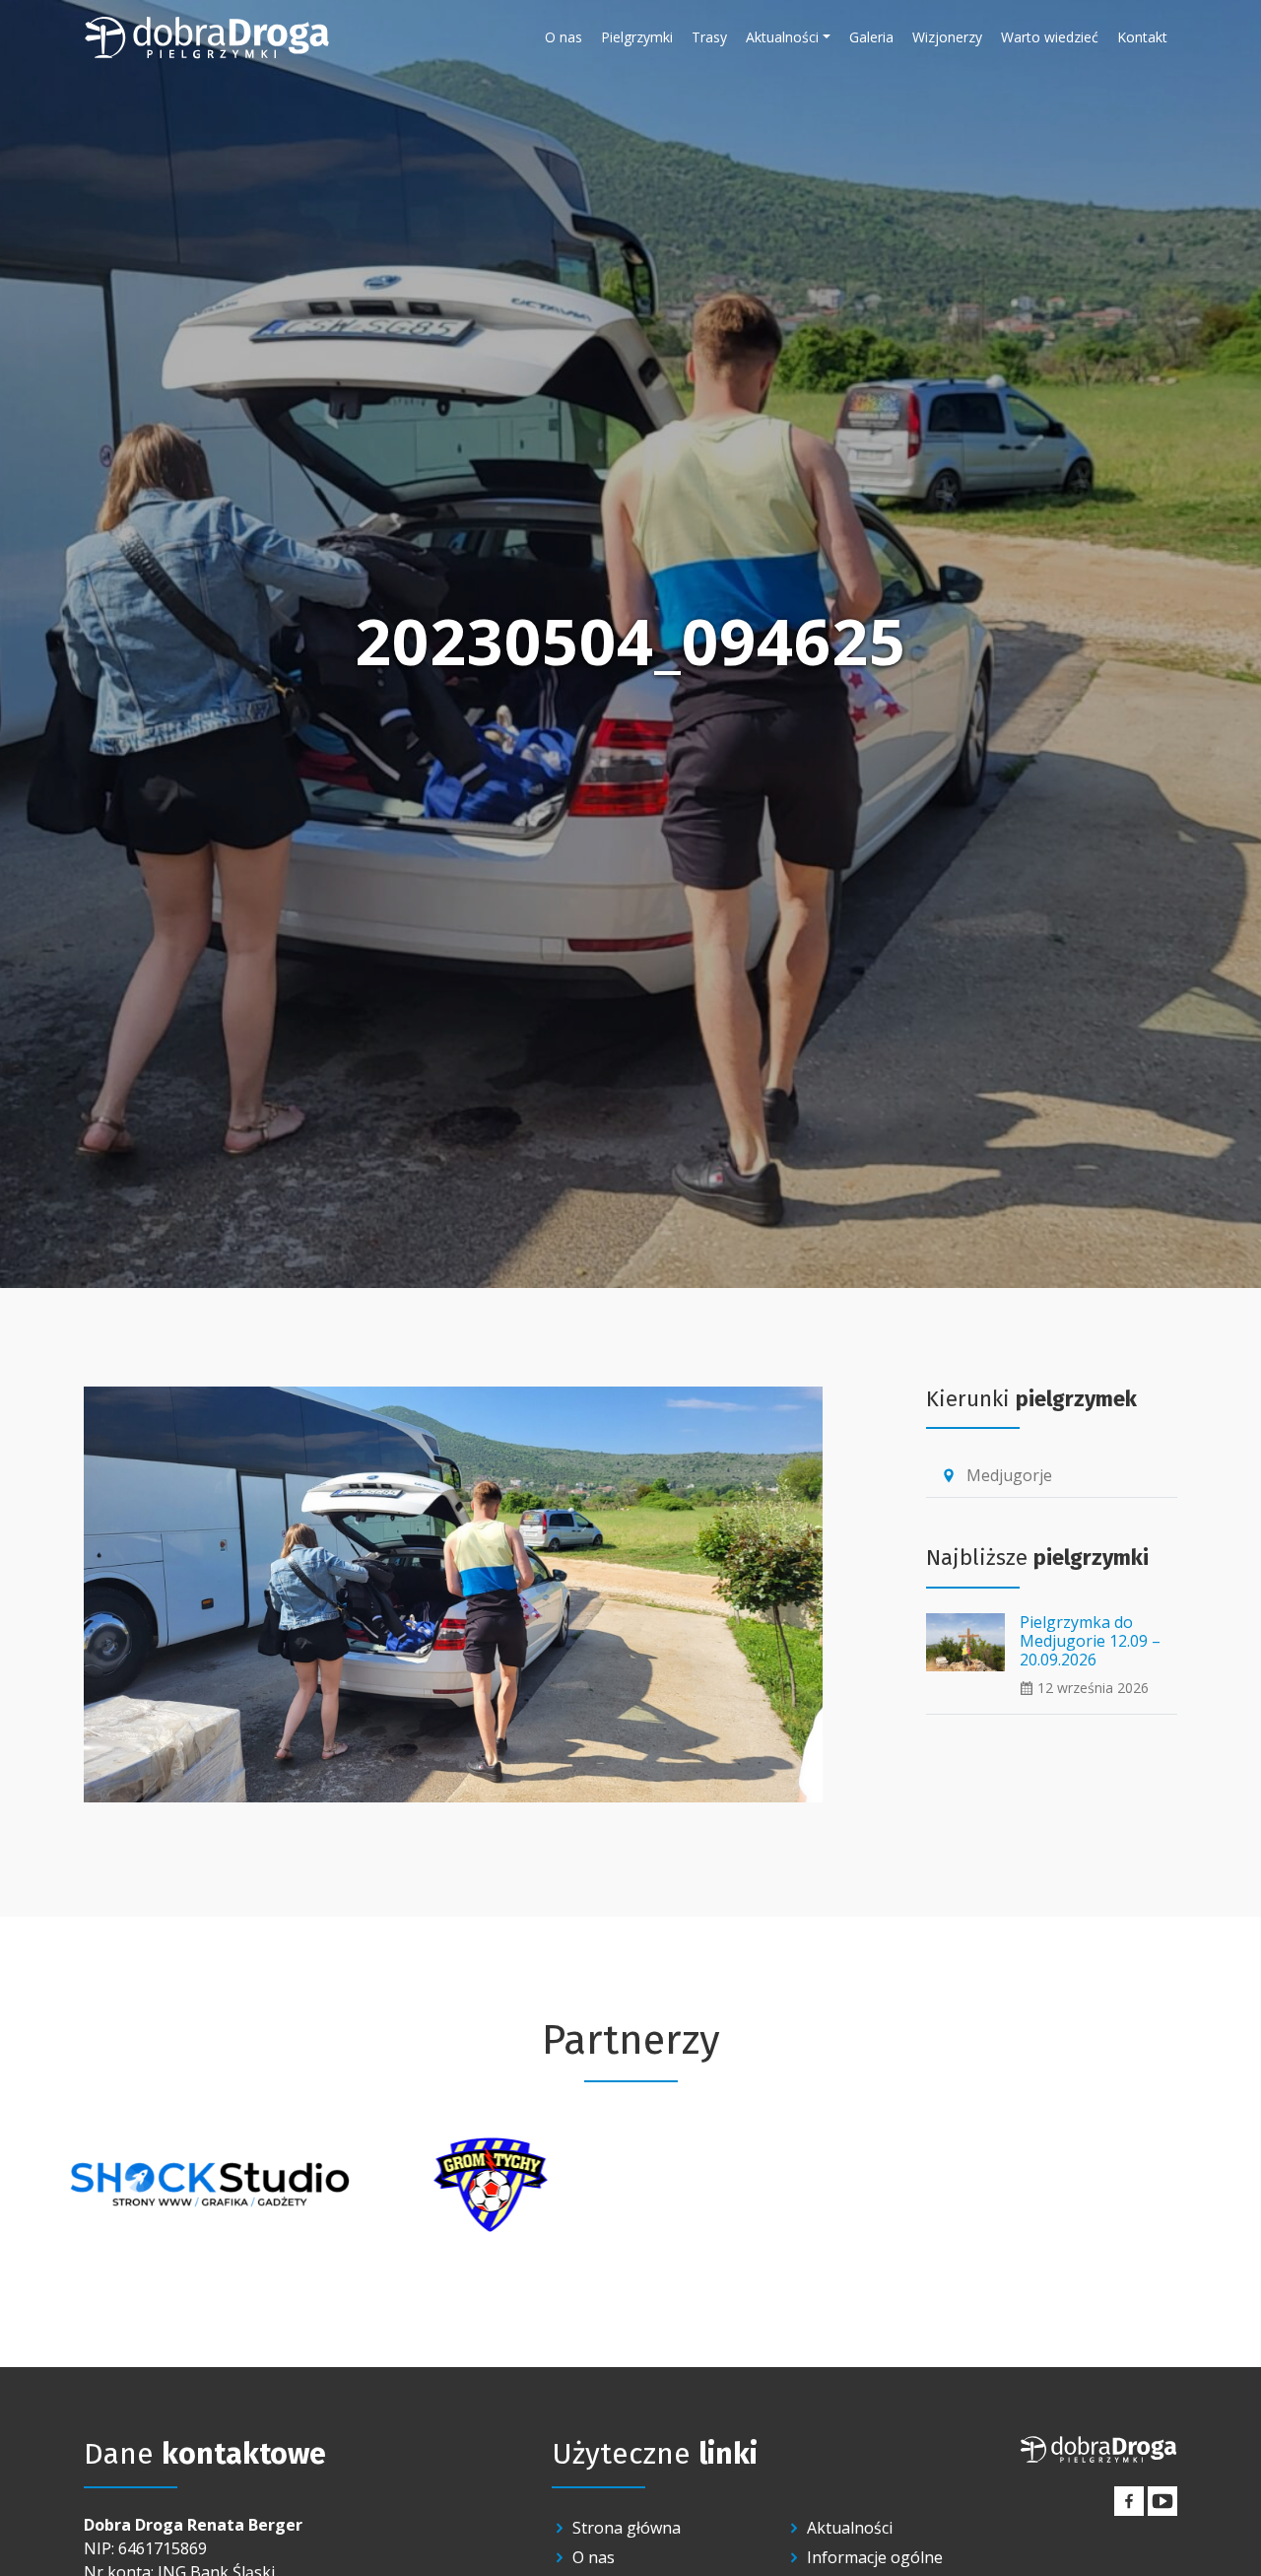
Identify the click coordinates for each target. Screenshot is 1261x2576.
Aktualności (850, 2528)
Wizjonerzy (947, 37)
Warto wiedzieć (1050, 37)
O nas (564, 37)
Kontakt (1142, 37)
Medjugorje (996, 1475)
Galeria (871, 37)
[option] (209, 2185)
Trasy (709, 37)
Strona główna (627, 2528)
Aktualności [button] (782, 37)
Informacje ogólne (875, 2557)
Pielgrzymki (637, 37)
